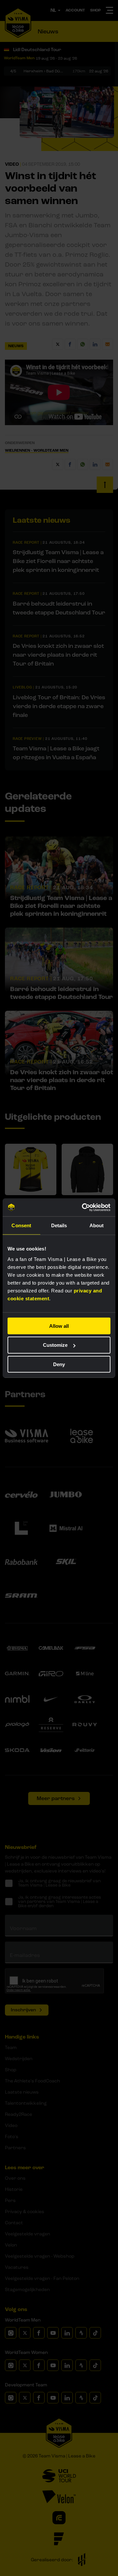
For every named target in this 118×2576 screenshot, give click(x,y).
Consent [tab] (21, 1225)
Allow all (59, 1326)
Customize (55, 1345)
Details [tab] (59, 1225)
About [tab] (97, 1225)
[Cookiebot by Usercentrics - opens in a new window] (83, 1207)
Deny (59, 1364)
